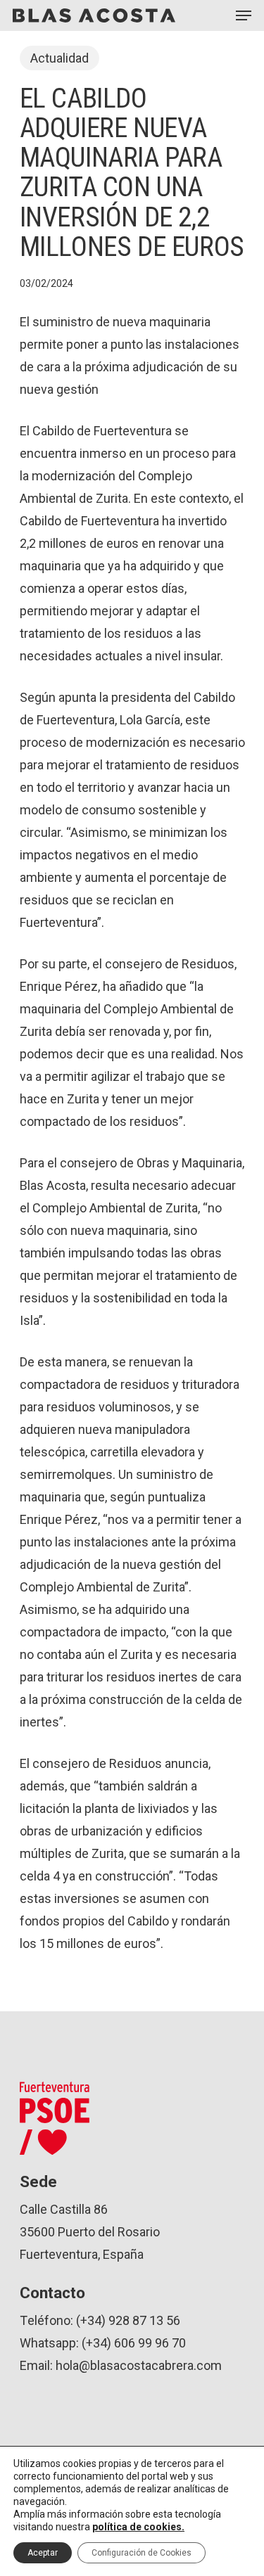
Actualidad (59, 58)
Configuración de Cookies (142, 2553)
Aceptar (43, 2553)
